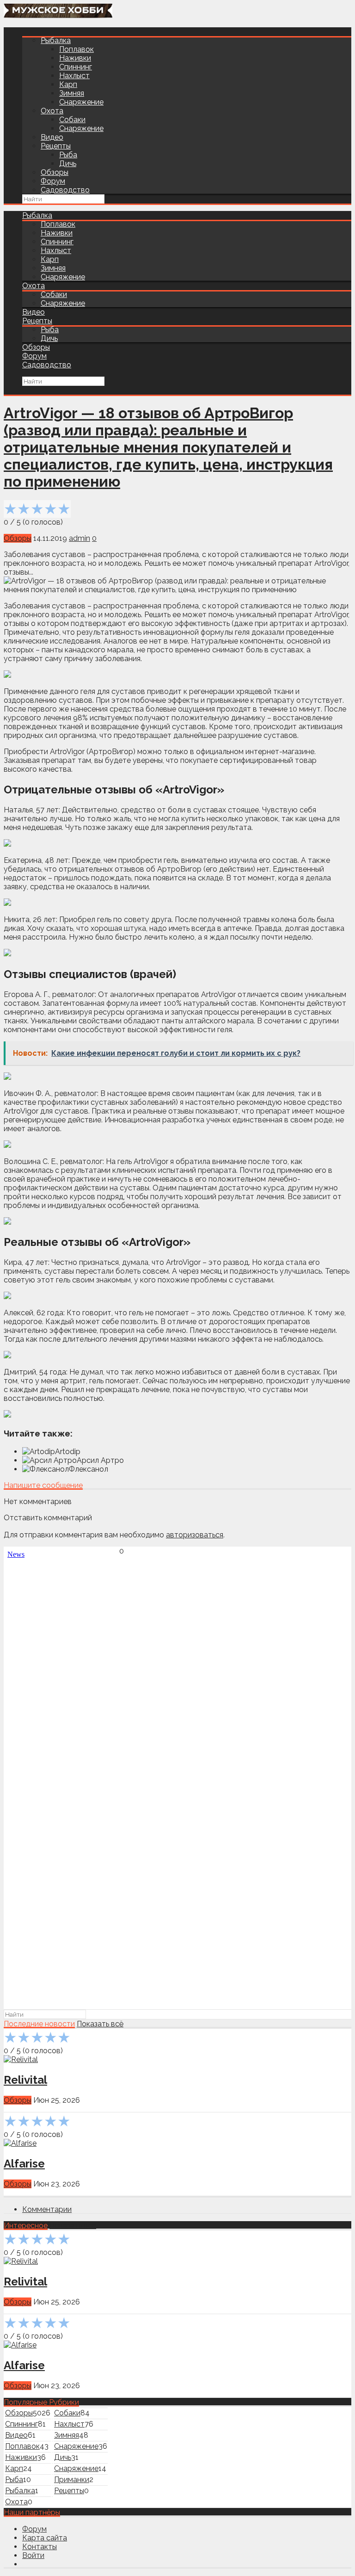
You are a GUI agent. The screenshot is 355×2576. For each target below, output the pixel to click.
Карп (68, 84)
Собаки (72, 120)
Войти (33, 2555)
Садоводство (65, 190)
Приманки (72, 2480)
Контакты (40, 2547)
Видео (52, 137)
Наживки (75, 58)
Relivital (25, 2080)
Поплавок (77, 49)
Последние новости (39, 2024)
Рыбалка (56, 40)
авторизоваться (195, 1535)
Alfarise (24, 2164)
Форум (53, 181)
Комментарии (47, 2209)
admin (80, 538)
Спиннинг (76, 67)
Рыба (68, 155)
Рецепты (56, 146)
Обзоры (55, 172)
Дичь (68, 164)
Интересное (26, 2226)
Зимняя (72, 93)
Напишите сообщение (43, 1485)
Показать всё (100, 2024)
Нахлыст (74, 76)
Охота (52, 111)
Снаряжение (81, 102)
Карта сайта (45, 2538)
